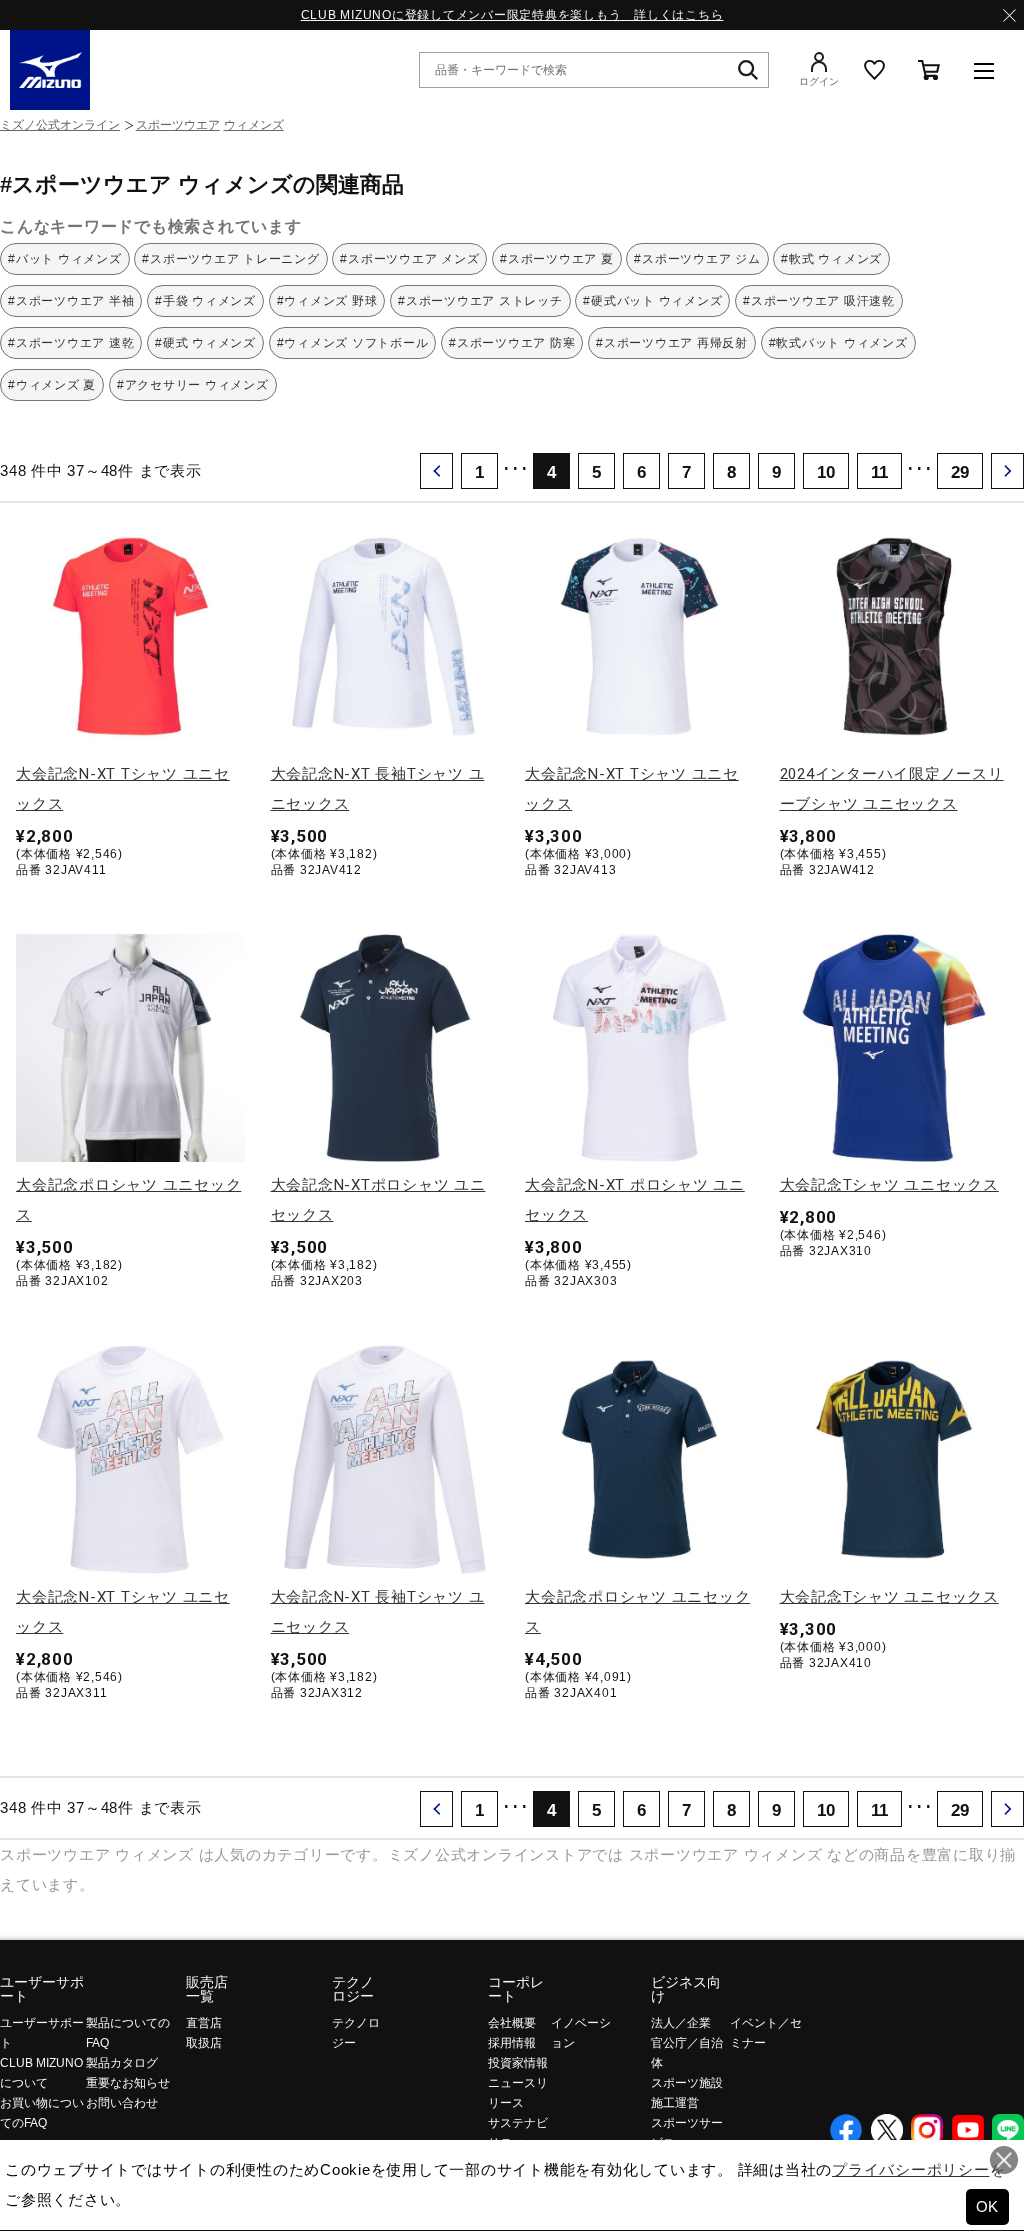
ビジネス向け (686, 1989)
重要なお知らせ (128, 2083)
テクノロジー (353, 1989)
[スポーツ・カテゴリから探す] (984, 70)
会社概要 (512, 2023)
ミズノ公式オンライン (60, 125)
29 (960, 472)
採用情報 (512, 2043)
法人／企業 (681, 2023)
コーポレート (516, 1989)
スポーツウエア (178, 125)
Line (1008, 2130)
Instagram (927, 2130)
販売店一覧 (207, 1989)
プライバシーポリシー (911, 2169)
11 (879, 472)
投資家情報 (518, 2063)
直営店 (204, 2023)
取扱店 (204, 2043)
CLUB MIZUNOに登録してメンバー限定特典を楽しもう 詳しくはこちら (512, 15)
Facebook (846, 2130)
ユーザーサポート (42, 1989)
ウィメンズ (254, 125)
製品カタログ (122, 2063)
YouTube (968, 2130)
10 (826, 472)
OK (988, 2206)
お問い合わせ (122, 2103)
